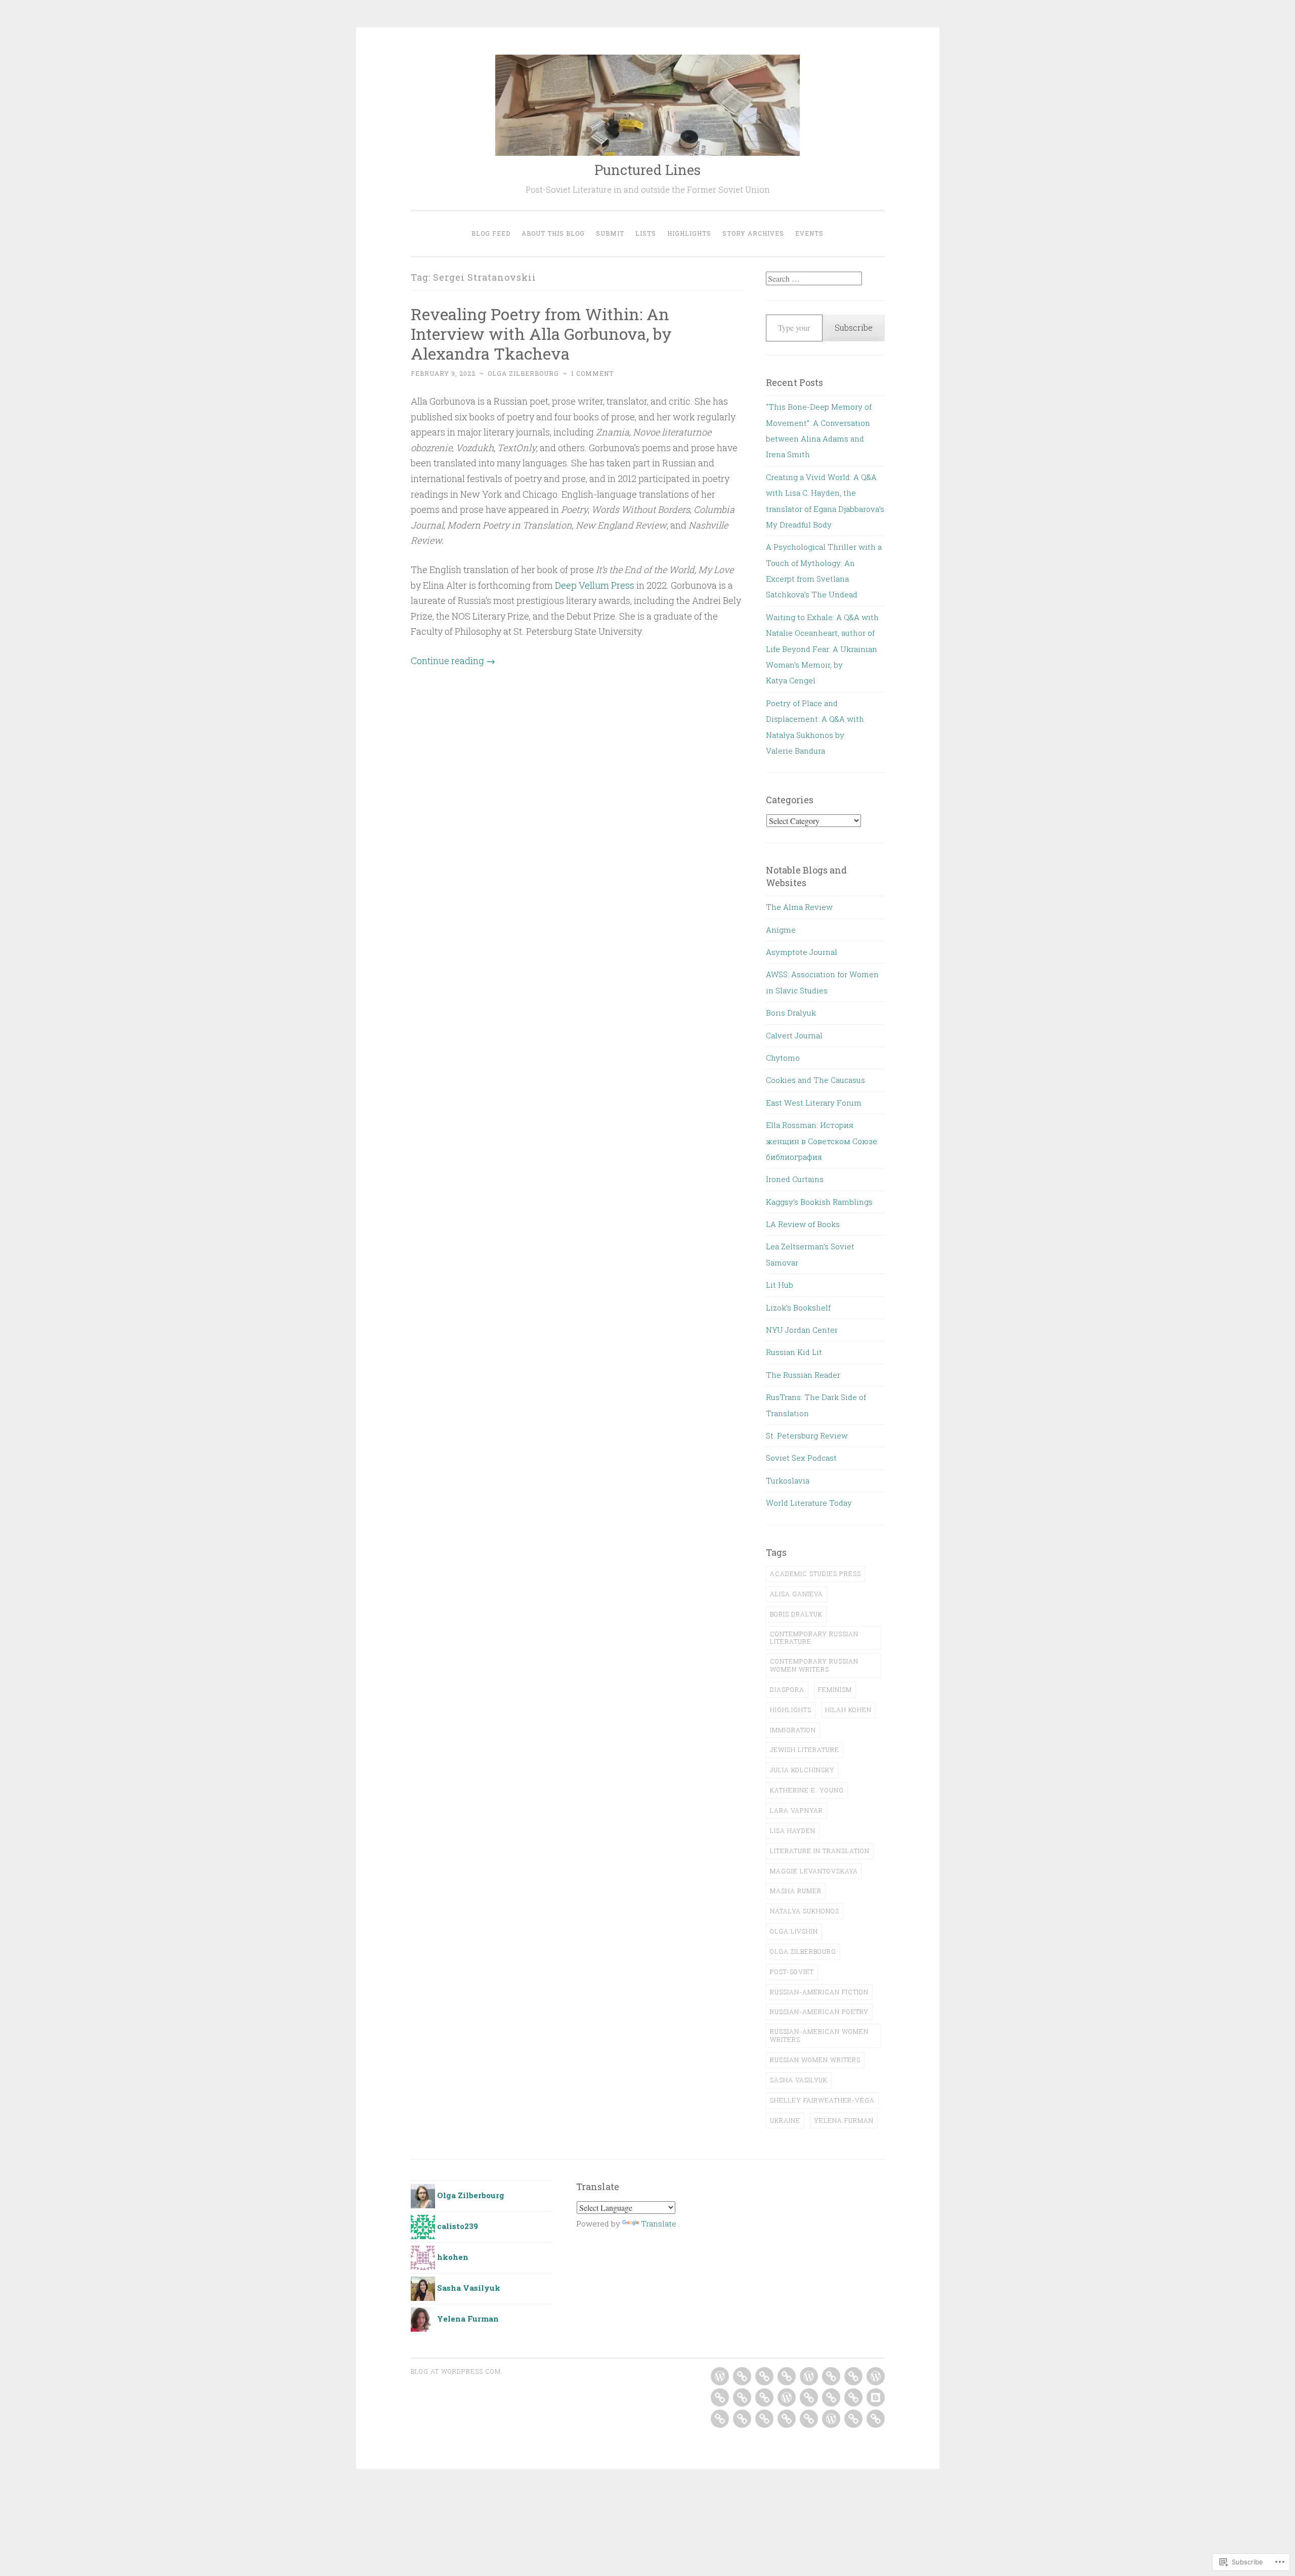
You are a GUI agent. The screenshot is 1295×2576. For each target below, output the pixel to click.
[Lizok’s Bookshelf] (876, 2397)
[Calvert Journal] (831, 2376)
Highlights (689, 233)
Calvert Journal (794, 1035)
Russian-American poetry (819, 2012)
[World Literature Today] (876, 2419)
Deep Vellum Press (595, 585)
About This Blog (553, 233)
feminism (835, 1689)
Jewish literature (805, 1750)
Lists (646, 233)
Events (809, 233)
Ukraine (785, 2120)
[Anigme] (742, 2376)
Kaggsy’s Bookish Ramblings (819, 1202)
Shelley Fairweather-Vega (822, 2100)
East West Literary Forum (814, 1103)
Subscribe (854, 328)
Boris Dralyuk (791, 1013)
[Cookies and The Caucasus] (876, 2376)
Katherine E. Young (807, 1790)
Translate (659, 2223)
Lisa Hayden (793, 1830)
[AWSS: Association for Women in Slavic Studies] (787, 2376)
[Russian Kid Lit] (742, 2419)
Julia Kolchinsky (802, 1770)
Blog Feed (491, 233)
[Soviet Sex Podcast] (831, 2419)
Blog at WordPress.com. (457, 2371)
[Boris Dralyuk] (809, 2376)
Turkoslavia (788, 1480)
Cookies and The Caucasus (815, 1080)
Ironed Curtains (795, 1179)
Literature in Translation (820, 1851)
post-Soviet (792, 1972)
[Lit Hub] (853, 2397)
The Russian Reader (803, 1375)
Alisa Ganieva (796, 1594)
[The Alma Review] (720, 2376)
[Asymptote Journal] (764, 2376)
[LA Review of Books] (809, 2397)
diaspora (787, 1689)
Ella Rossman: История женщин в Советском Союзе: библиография (822, 1141)
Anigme (781, 930)
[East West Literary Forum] (720, 2397)
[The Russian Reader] (764, 2419)
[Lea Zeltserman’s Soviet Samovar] (831, 2397)
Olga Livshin (794, 1931)
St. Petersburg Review (807, 1435)
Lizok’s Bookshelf (798, 1307)
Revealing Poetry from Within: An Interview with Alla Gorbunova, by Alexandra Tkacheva (541, 334)
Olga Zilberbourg (523, 373)
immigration (793, 1730)
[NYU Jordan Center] (720, 2419)
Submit (610, 233)
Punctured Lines (647, 170)
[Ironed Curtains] (764, 2397)
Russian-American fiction (819, 1992)
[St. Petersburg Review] (809, 2419)
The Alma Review (799, 907)
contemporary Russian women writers (814, 1665)
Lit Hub (780, 1285)
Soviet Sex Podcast (801, 1458)
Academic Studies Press (815, 1574)
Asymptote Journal (802, 952)
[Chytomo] (853, 2376)
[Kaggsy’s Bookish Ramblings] (787, 2397)
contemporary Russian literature (814, 1638)
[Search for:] (814, 279)
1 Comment (592, 373)
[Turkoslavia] (853, 2419)
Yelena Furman (844, 2120)
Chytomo (783, 1058)
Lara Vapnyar (796, 1810)
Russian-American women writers (819, 2035)
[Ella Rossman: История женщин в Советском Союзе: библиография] (742, 2397)
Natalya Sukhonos (805, 1911)
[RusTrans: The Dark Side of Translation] (787, 2419)
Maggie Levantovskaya (814, 1871)
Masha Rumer (796, 1891)
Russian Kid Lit (794, 1352)
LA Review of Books (803, 1224)
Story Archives (753, 233)
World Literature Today (809, 1503)
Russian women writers (815, 2060)
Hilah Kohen (848, 1710)
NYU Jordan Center (802, 1330)
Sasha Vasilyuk (799, 2080)
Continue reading (453, 661)
